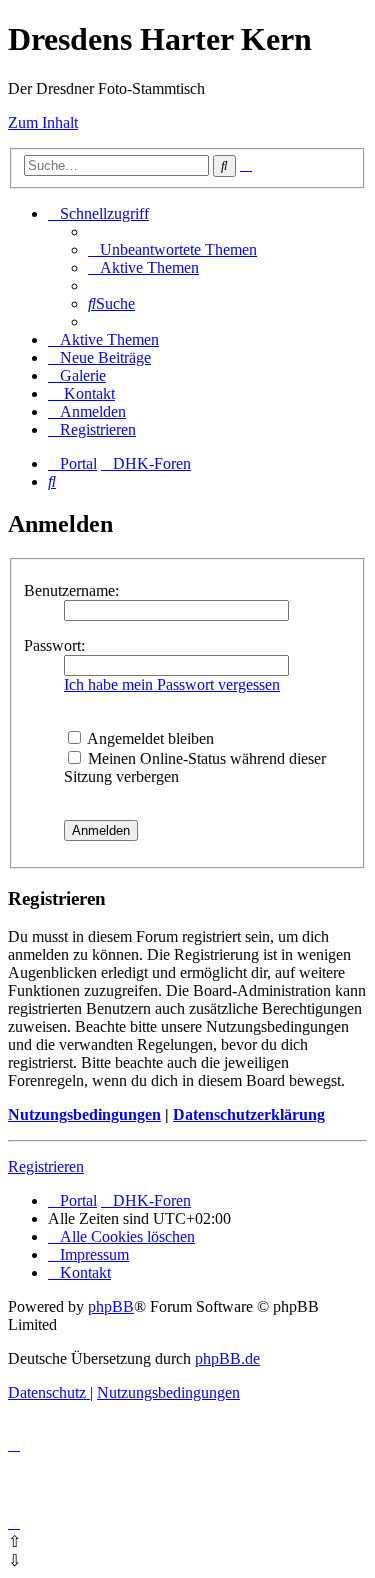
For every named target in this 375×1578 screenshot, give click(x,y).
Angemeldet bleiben (149, 738)
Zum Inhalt (43, 122)
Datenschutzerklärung (249, 1114)
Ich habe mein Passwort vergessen (172, 684)
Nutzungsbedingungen (84, 1114)
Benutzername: (71, 590)
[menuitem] (172, 249)
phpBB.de (227, 1358)
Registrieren (46, 1166)
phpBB (111, 1306)
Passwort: (54, 645)
